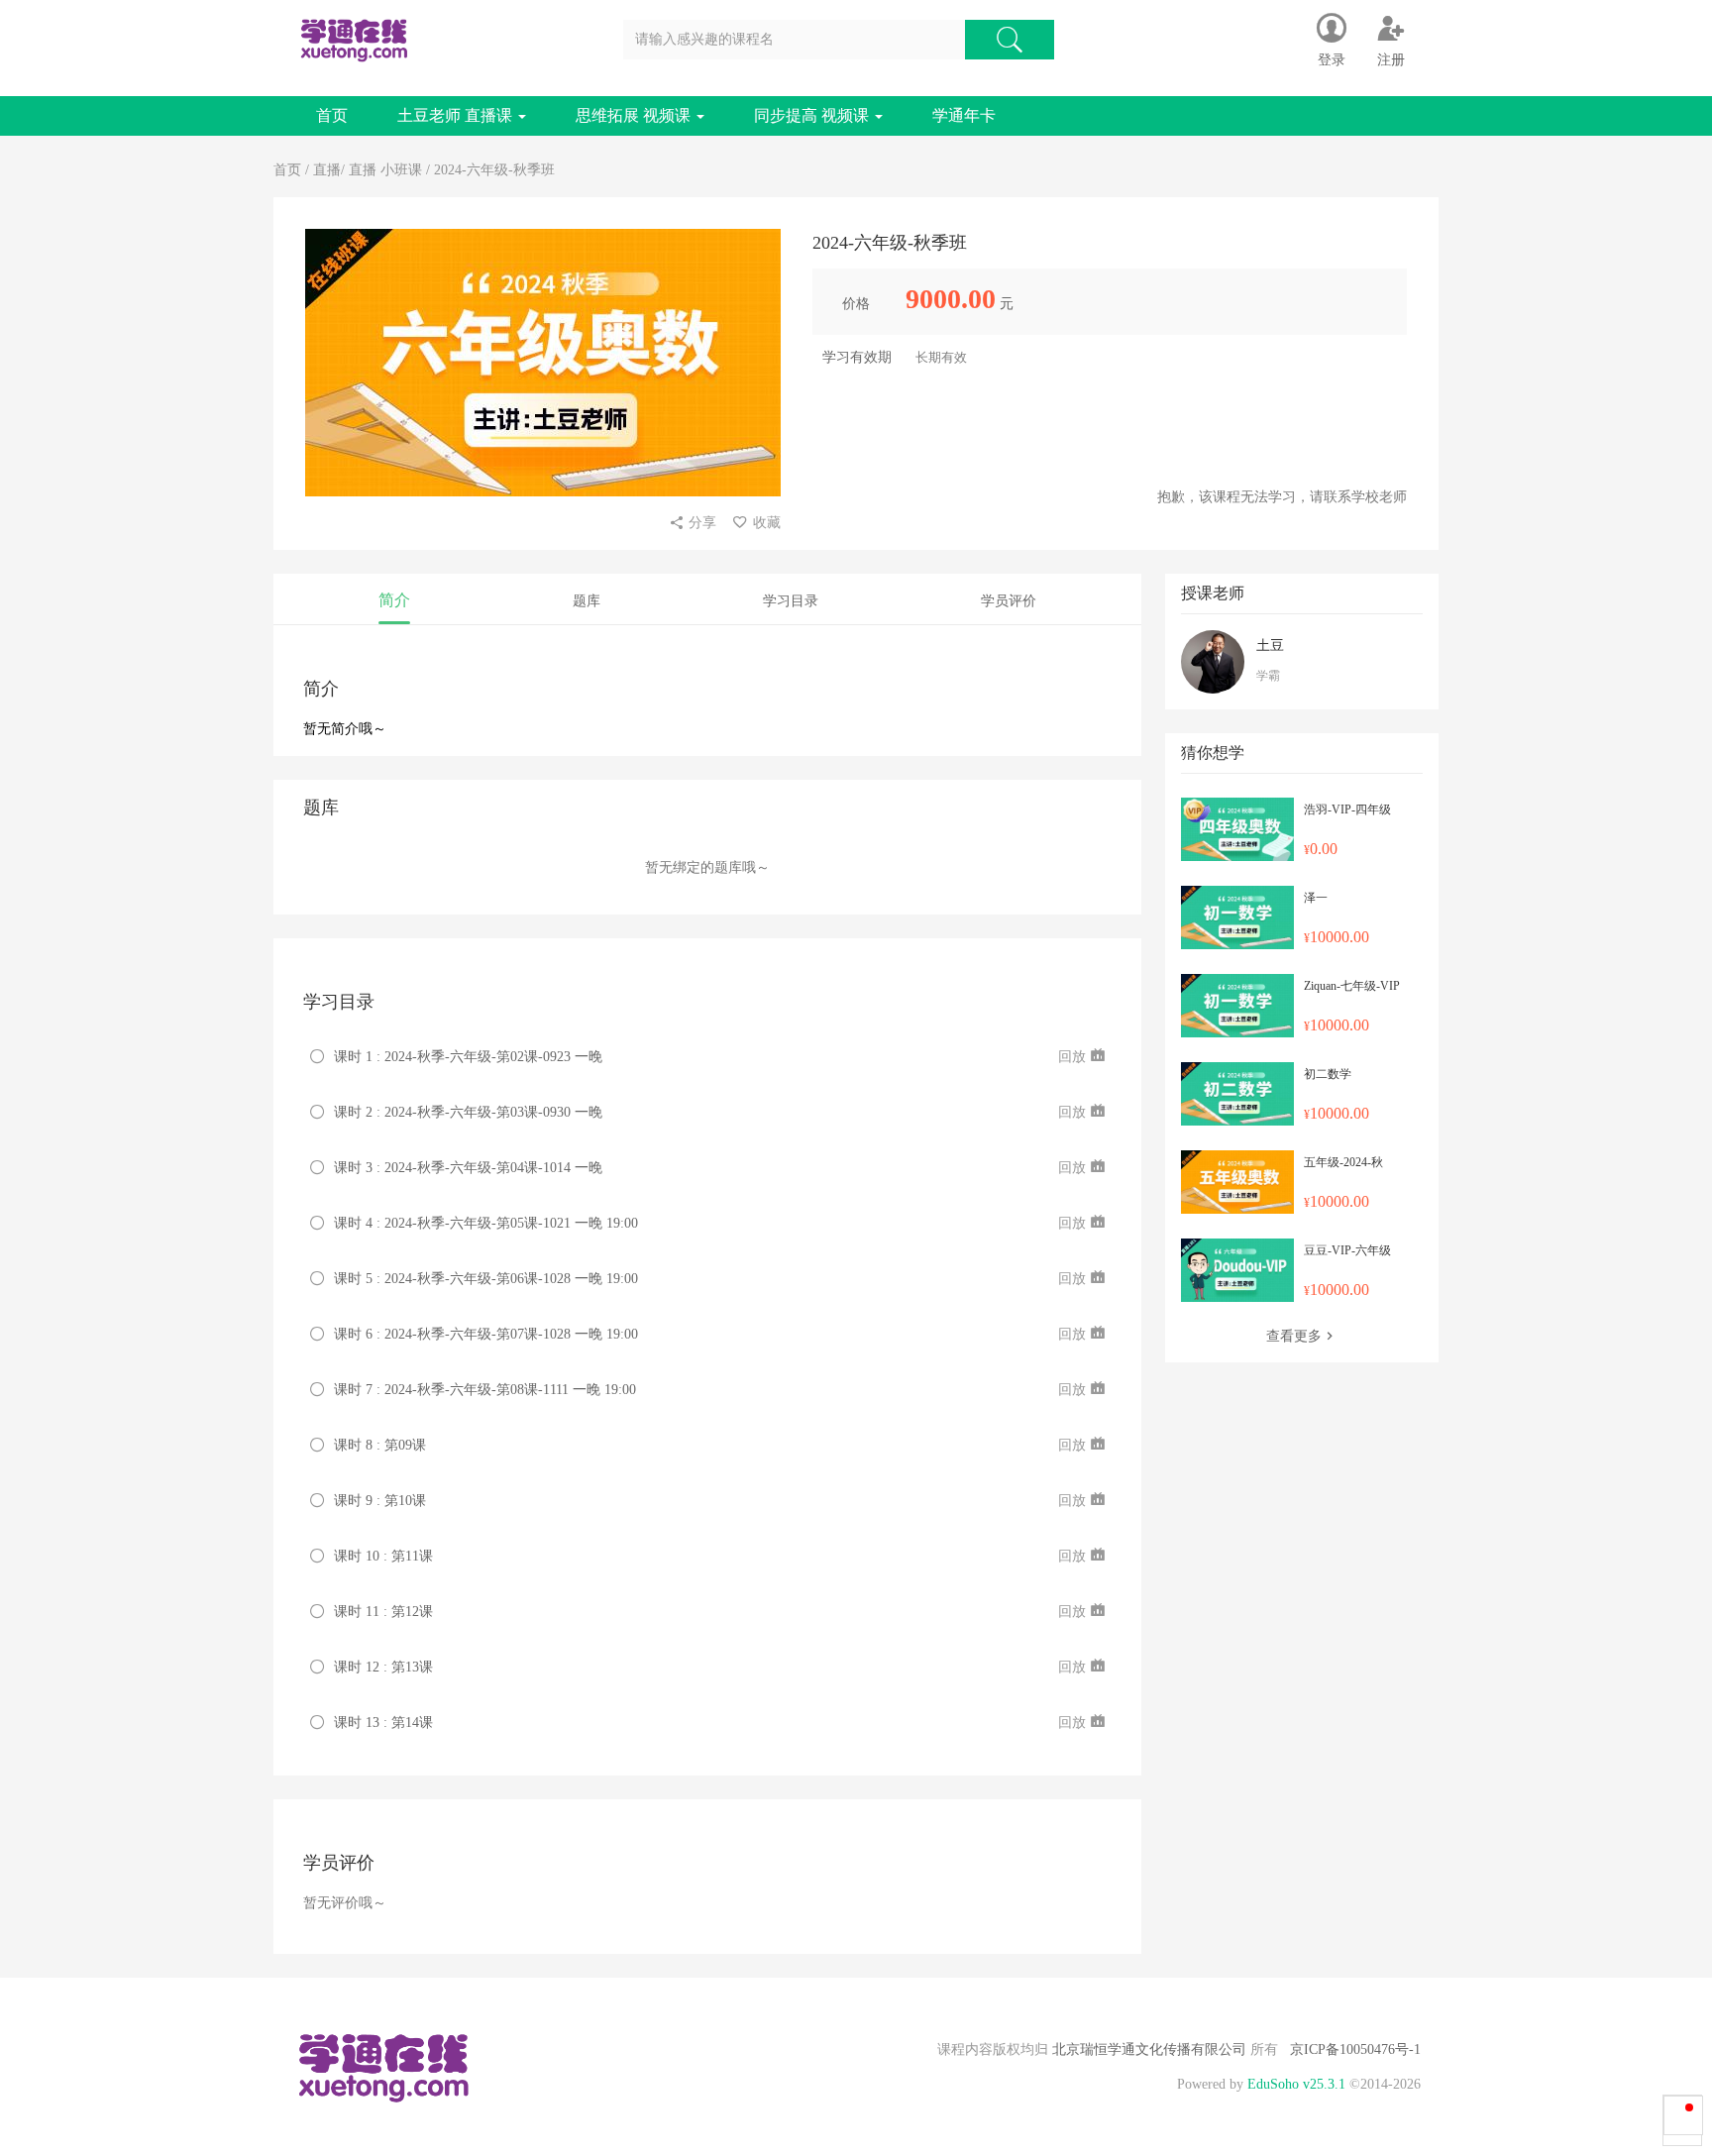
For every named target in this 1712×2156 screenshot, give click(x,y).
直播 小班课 (385, 170)
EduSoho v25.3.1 (1296, 2084)
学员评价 (1009, 601)
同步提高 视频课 (813, 115)
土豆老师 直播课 (457, 115)
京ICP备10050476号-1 (1355, 2049)
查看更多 (1294, 1336)
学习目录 (791, 601)
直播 (327, 170)
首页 (332, 115)
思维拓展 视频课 (635, 115)
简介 (394, 600)
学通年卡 (964, 115)
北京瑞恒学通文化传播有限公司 (1149, 2049)
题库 (587, 601)
